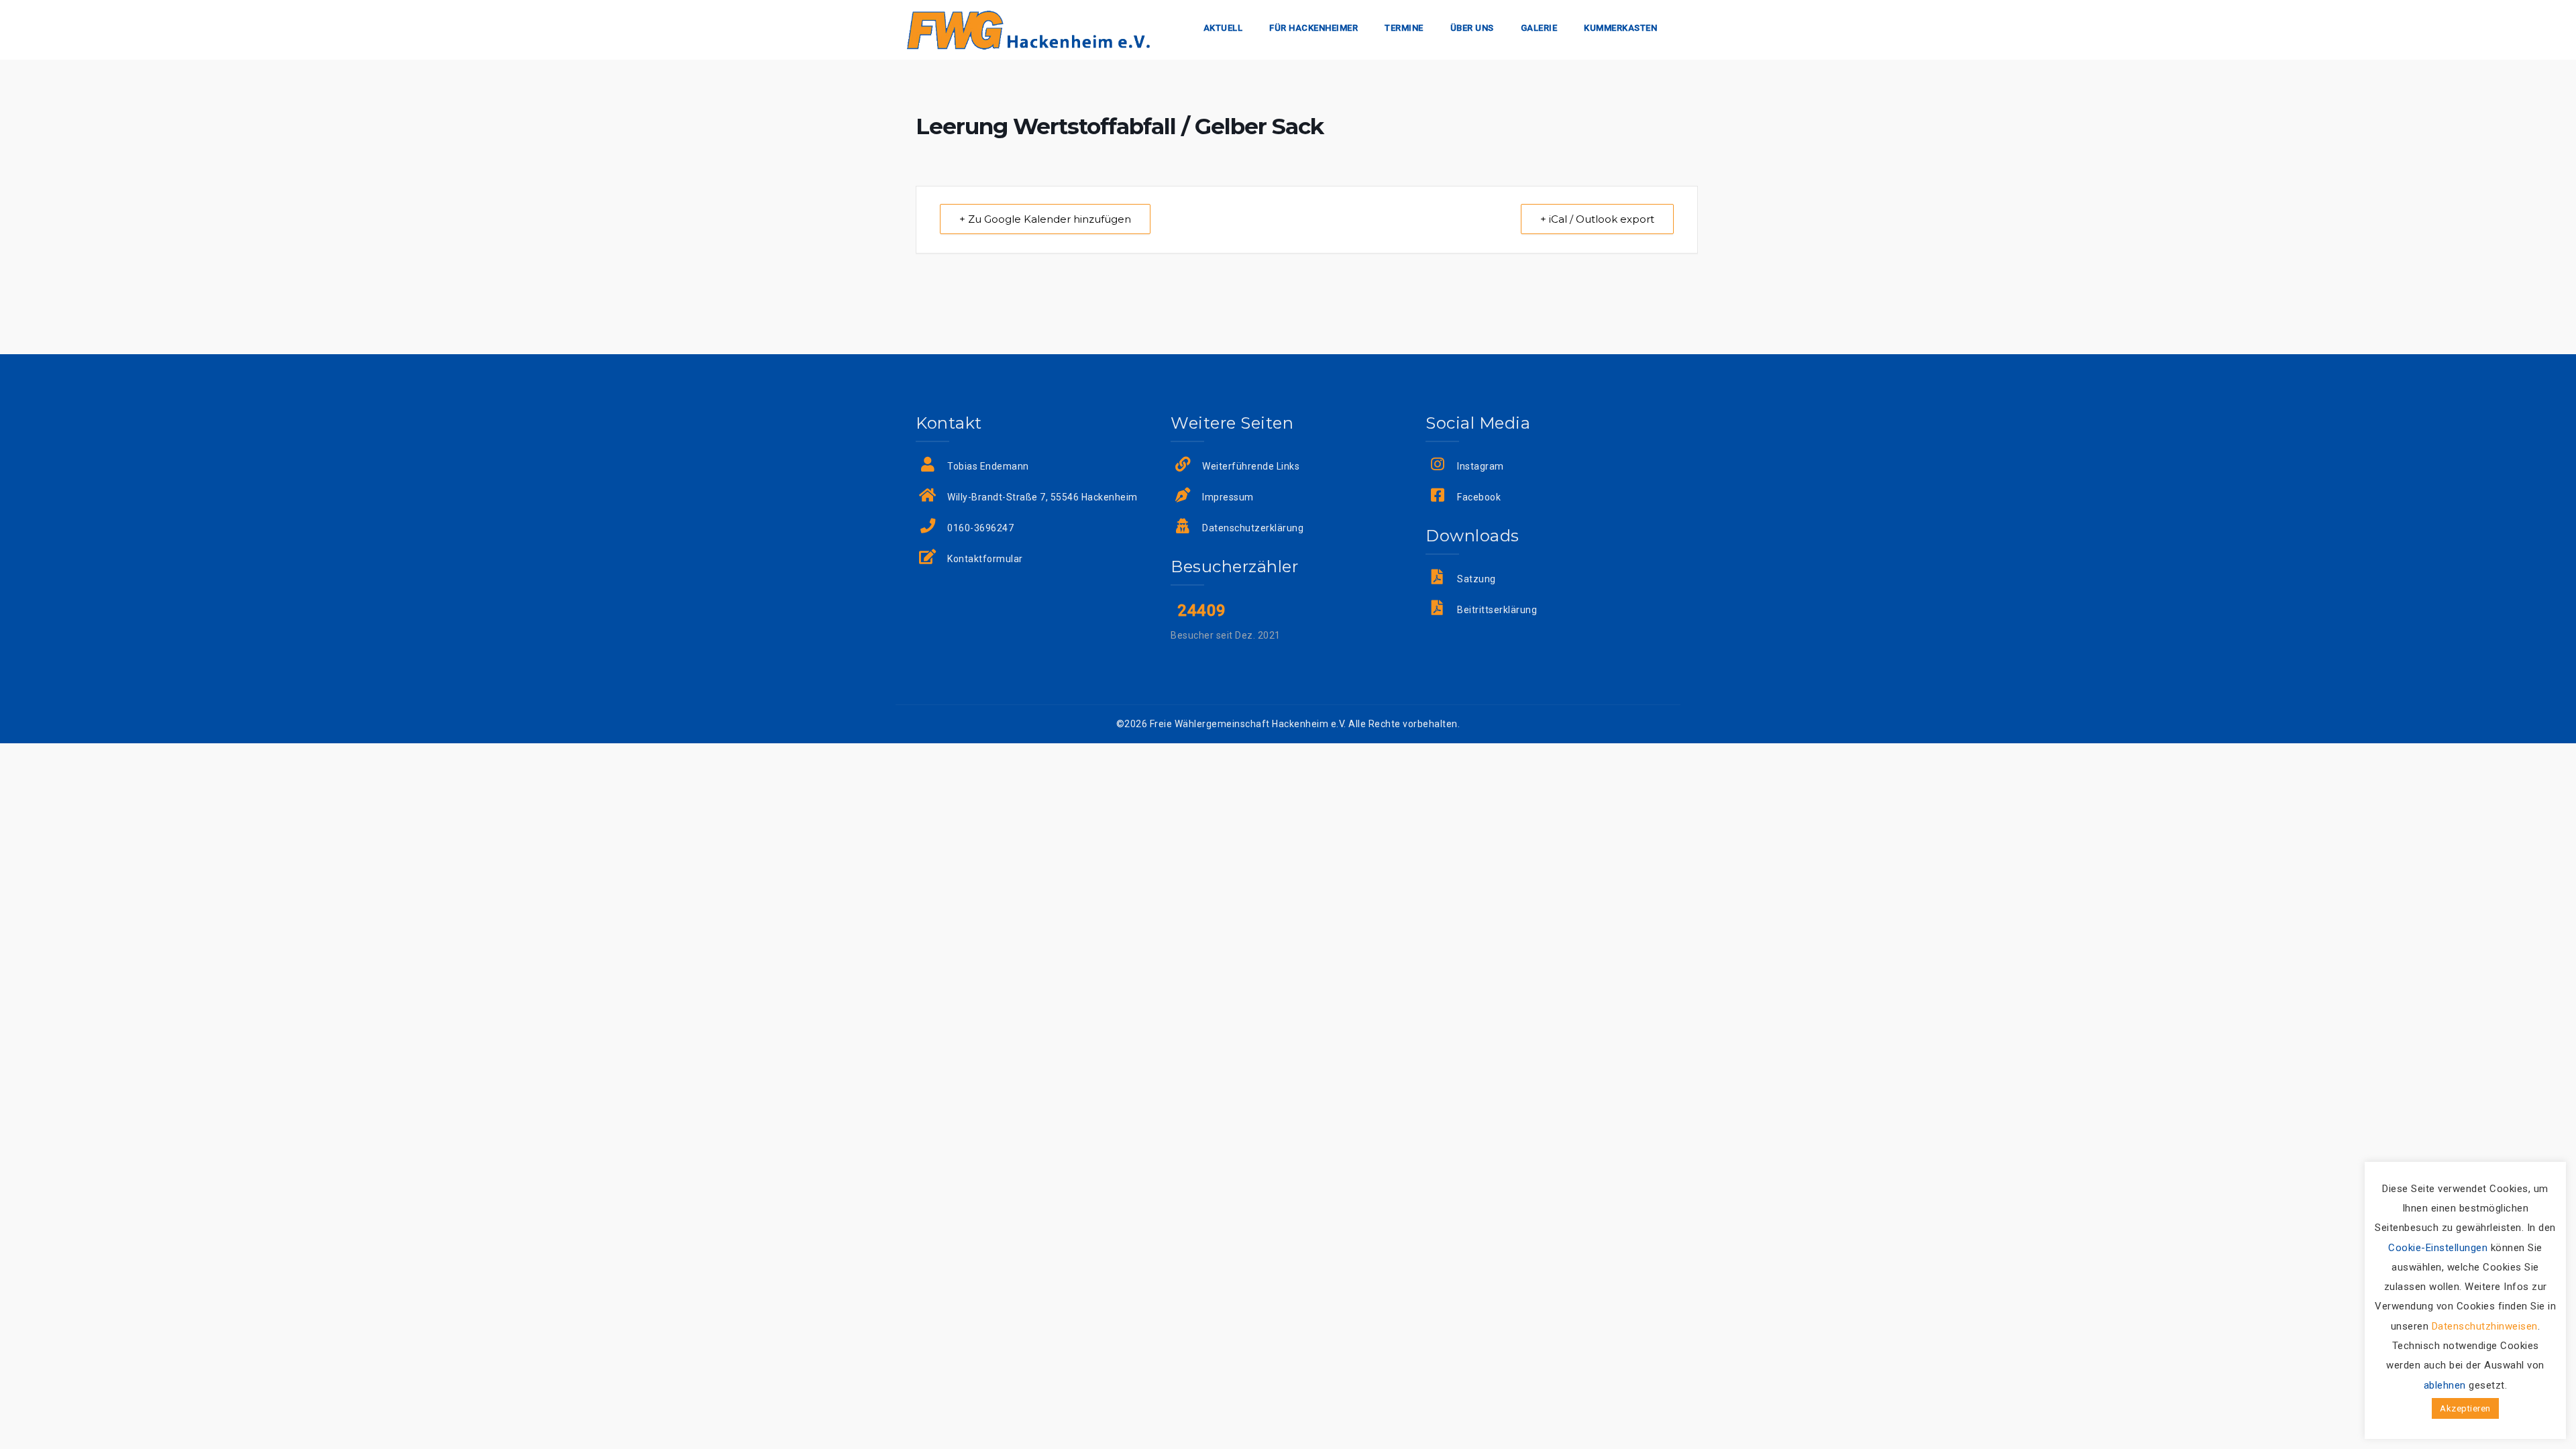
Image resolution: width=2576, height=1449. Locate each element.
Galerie (1539, 28)
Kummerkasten (1620, 28)
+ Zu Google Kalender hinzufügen (1045, 219)
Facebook (1479, 497)
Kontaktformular (985, 559)
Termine (1404, 28)
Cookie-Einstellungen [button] (2438, 1248)
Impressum (1228, 497)
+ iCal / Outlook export (1597, 219)
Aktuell (1223, 28)
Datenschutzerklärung (1253, 528)
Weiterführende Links (1251, 466)
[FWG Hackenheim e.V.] (1028, 29)
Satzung (1477, 579)
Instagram (1481, 466)
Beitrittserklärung (1497, 610)
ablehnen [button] (2445, 1385)
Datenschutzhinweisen (2485, 1326)
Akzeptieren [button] (2465, 1408)
